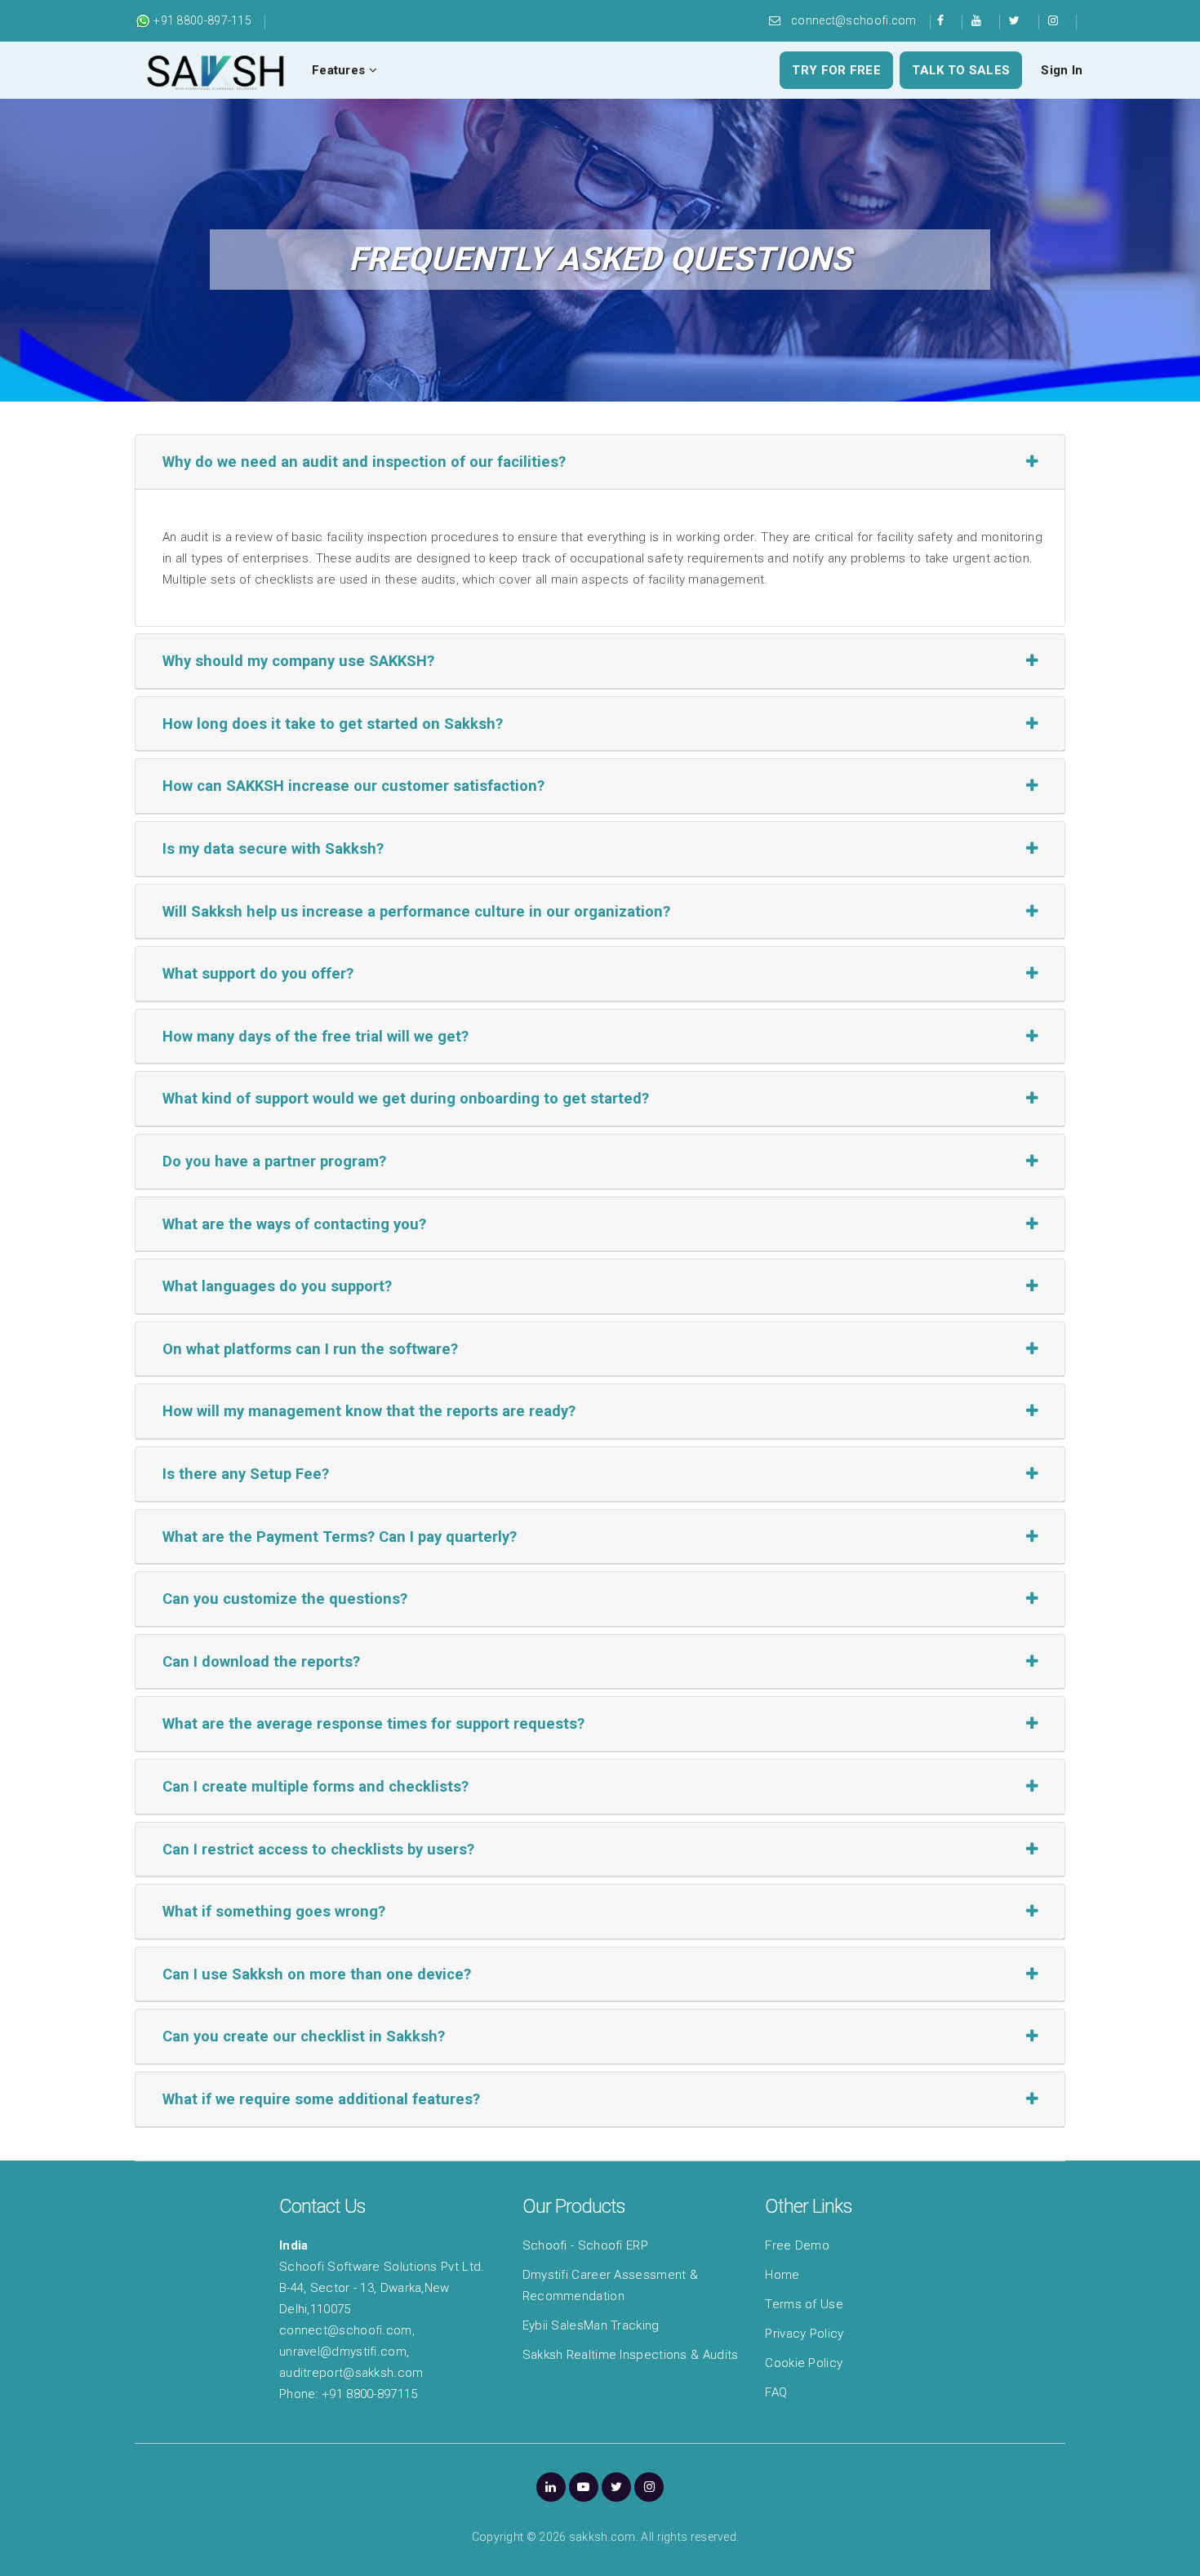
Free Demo (797, 2245)
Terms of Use (804, 2304)
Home (782, 2275)
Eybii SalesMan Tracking (591, 2325)
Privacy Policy (804, 2334)
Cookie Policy (804, 2363)
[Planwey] (216, 70)
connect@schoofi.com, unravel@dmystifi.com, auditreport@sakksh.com (351, 2352)
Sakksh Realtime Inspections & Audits (631, 2355)
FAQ (776, 2392)
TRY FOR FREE (836, 70)
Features (340, 70)
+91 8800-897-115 (201, 20)
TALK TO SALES (961, 70)
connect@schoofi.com (854, 20)
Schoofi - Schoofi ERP (585, 2245)
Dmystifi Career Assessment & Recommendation (610, 2285)
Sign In (1062, 70)
